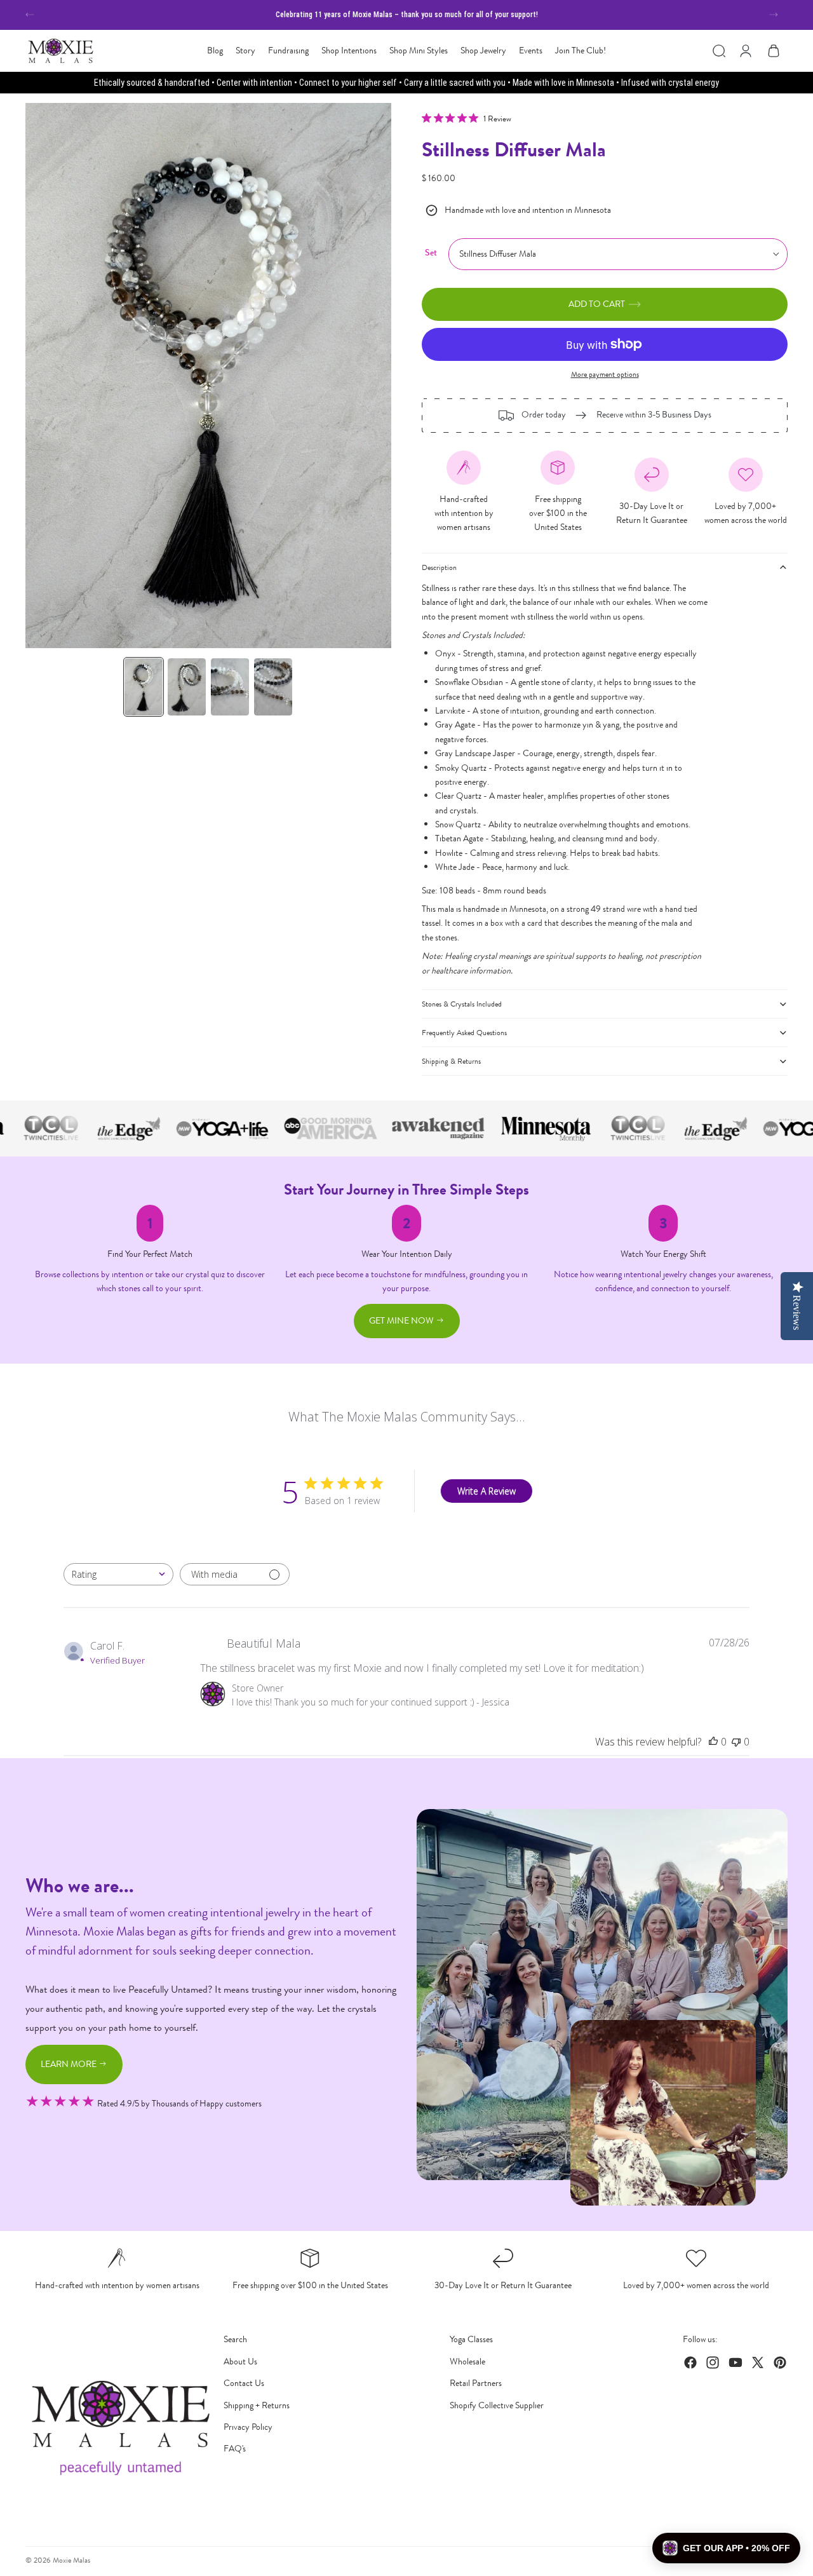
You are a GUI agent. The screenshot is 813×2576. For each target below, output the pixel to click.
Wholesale (467, 2362)
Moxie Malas (71, 2560)
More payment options (605, 374)
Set (431, 253)
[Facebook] (690, 2362)
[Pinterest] (780, 2362)
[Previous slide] (30, 15)
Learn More (70, 2064)
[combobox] (118, 1574)
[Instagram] (713, 2362)
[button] (726, 2548)
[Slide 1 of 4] (144, 687)
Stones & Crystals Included (462, 1004)
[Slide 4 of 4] (273, 687)
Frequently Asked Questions (464, 1033)
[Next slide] (774, 15)
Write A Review (487, 1491)
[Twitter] (758, 2362)
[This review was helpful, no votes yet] (713, 1742)
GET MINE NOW (402, 1321)
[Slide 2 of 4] (187, 687)
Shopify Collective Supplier (497, 2405)
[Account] (746, 51)
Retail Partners (476, 2383)
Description (439, 567)
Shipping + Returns (257, 2405)
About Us (240, 2362)
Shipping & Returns (451, 1061)
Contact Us (244, 2383)
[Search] (719, 51)
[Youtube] (736, 2362)
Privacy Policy (248, 2427)
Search (235, 2339)
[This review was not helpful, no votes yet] (736, 1742)
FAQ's (235, 2449)
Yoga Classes (471, 2339)
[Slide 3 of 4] (230, 687)
